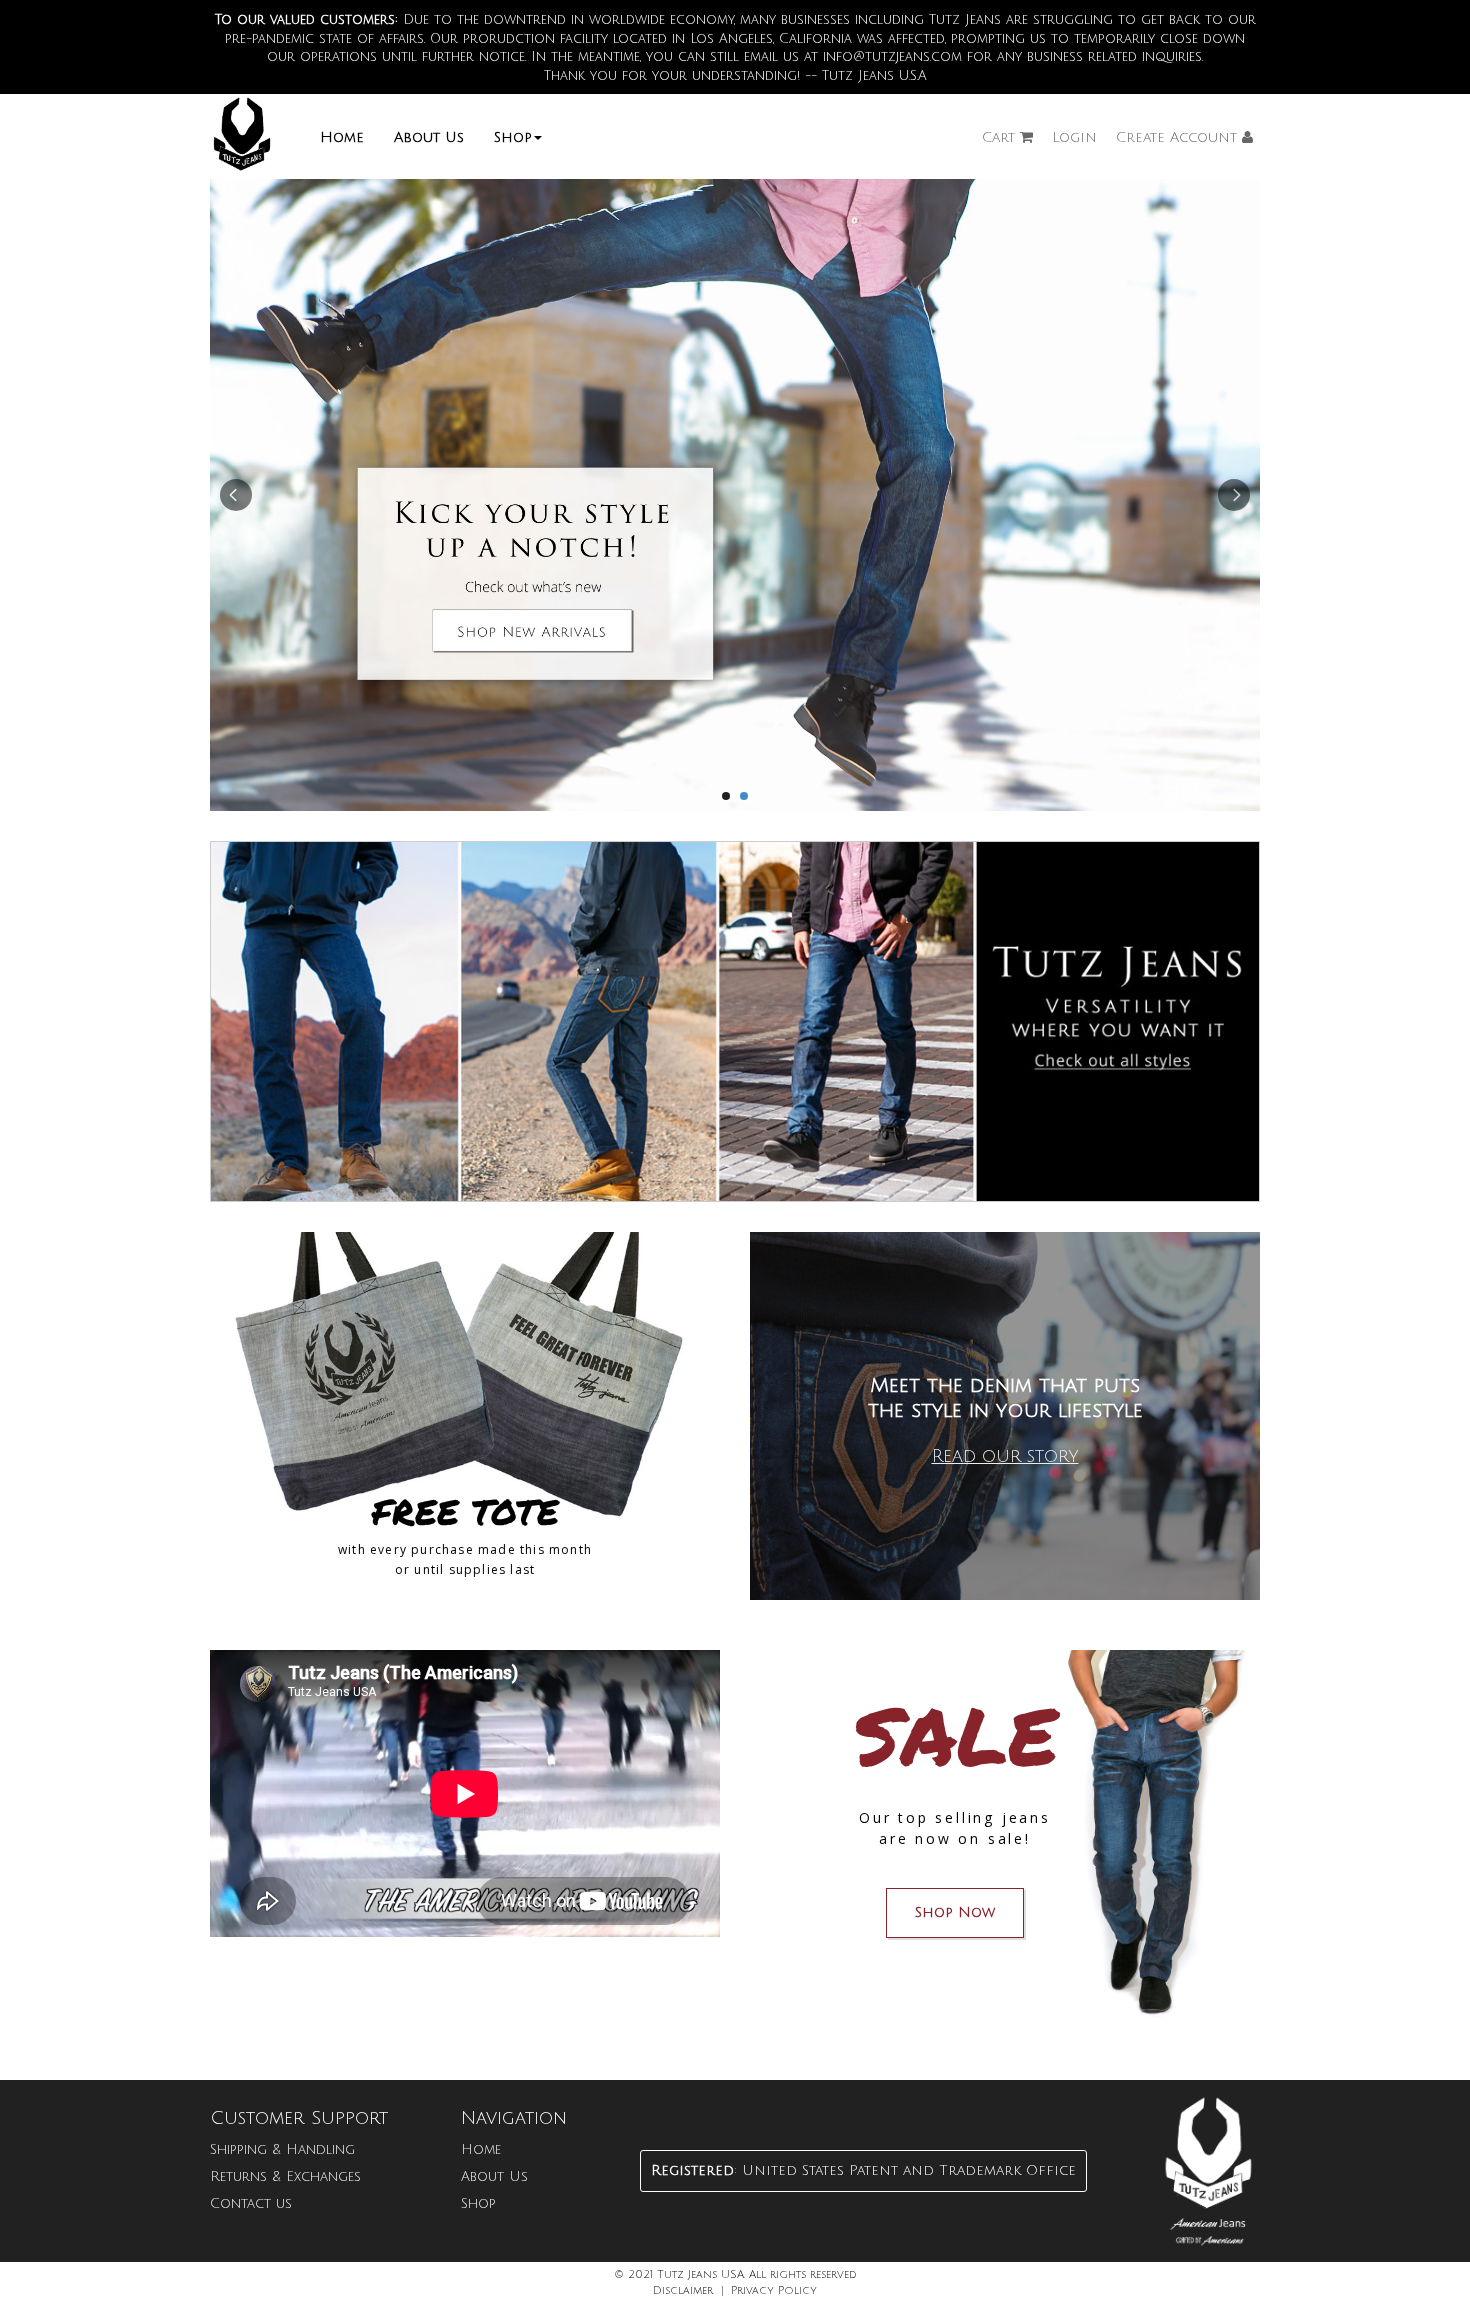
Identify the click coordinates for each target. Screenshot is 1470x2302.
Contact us (251, 2203)
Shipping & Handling (282, 2149)
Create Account (1179, 137)
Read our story (1005, 1456)
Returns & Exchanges (285, 2176)
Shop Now (955, 1912)
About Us (429, 137)
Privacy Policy (774, 2291)
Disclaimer (683, 2291)
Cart (1001, 137)
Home (342, 137)
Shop (513, 137)
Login (1074, 137)
